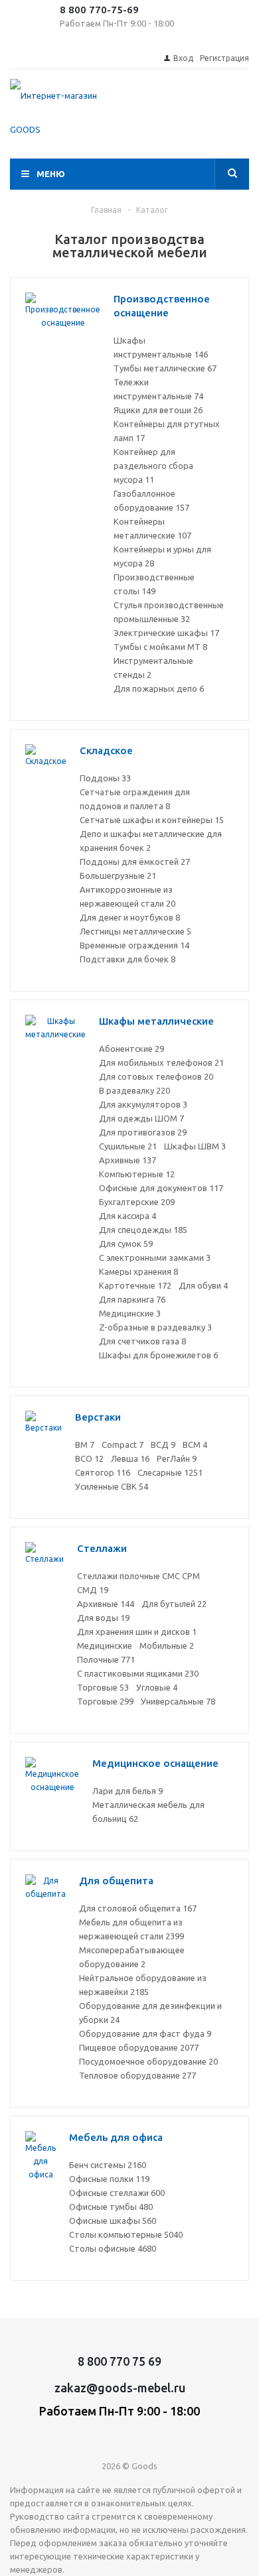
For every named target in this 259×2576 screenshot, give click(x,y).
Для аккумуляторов (143, 1104)
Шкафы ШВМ (195, 1146)
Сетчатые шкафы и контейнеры (152, 820)
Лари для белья (128, 1791)
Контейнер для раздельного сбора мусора (153, 466)
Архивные (128, 1160)
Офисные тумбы (111, 2207)
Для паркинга (132, 1299)
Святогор (103, 1472)
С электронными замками (155, 1257)
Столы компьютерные (126, 2234)
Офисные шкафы (113, 2221)
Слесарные (170, 1472)
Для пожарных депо (159, 688)
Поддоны (105, 778)
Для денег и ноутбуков (130, 917)
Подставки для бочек (128, 959)
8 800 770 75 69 (120, 2361)
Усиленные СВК (112, 1486)
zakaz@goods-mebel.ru (120, 2388)
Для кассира (128, 1216)
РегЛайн (177, 1458)
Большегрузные (118, 875)
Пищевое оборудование (139, 2047)
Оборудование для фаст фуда (145, 2033)
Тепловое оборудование (137, 2075)
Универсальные (178, 1701)
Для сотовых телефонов (156, 1076)
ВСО (89, 1458)
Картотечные (135, 1285)
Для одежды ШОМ (141, 1118)
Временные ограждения (134, 945)
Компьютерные (137, 1174)
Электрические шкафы (166, 633)
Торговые (103, 1687)
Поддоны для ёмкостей (135, 862)
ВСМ (195, 1445)
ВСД (163, 1445)
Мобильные (167, 1645)
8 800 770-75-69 (99, 10)
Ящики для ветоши (158, 410)
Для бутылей (174, 1604)
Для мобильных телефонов (161, 1063)
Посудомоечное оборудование (148, 2061)
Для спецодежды (143, 1230)
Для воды (103, 1618)
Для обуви (203, 1285)
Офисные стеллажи (117, 2193)
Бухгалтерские (137, 1202)
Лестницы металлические (135, 931)
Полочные (106, 1659)
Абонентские (131, 1049)
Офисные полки (109, 2179)
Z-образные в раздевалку (155, 1327)
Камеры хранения (138, 1271)
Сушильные (128, 1146)
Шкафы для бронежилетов (158, 1355)
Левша (130, 1458)
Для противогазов (143, 1132)
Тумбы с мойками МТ (160, 647)
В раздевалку (134, 1090)
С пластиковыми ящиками (138, 1673)
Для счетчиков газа (142, 1341)
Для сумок (126, 1244)
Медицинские (130, 1313)
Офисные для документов (161, 1188)
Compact (123, 1445)
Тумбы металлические (165, 368)
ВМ (85, 1445)
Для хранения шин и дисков (137, 1632)
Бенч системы (108, 2165)
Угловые (157, 1687)
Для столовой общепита (138, 1908)
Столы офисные (113, 2248)
